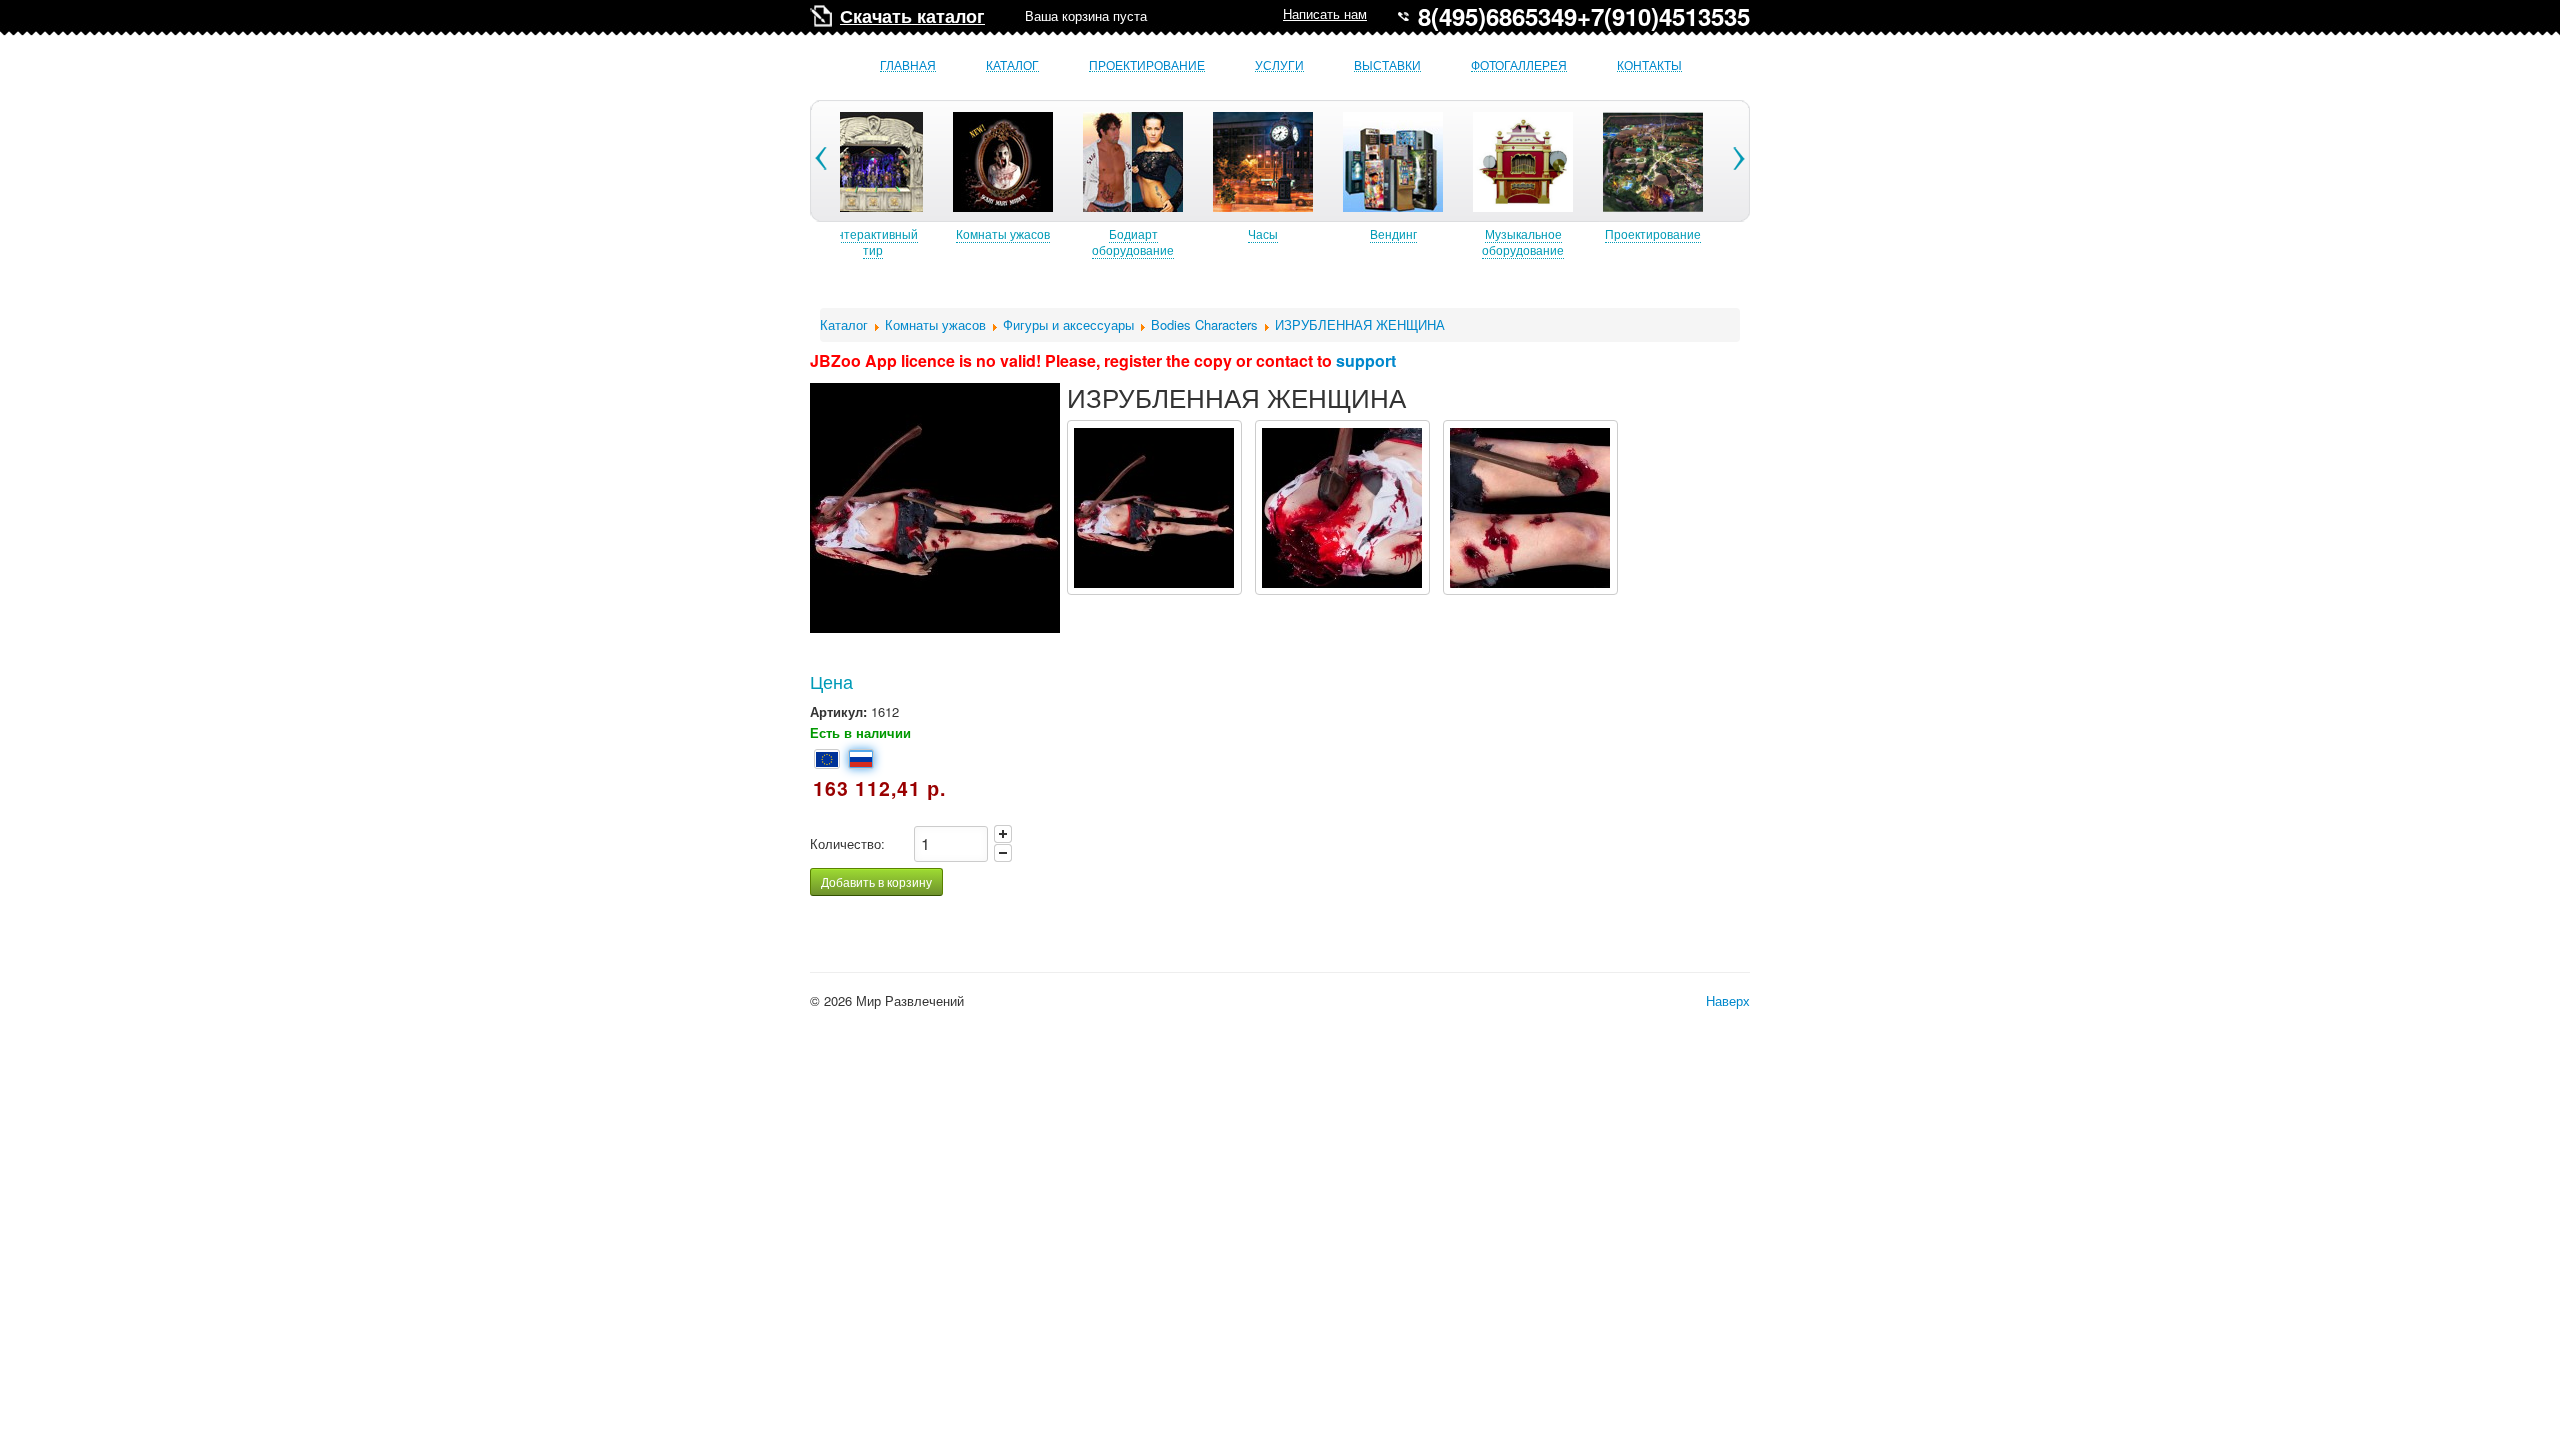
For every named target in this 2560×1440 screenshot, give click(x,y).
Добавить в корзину (876, 881)
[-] (1003, 853)
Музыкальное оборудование (1523, 241)
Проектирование (1147, 65)
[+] (1003, 834)
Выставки (1387, 65)
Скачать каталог (912, 16)
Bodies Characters (1204, 324)
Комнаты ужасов (1003, 233)
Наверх (1728, 1000)
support (1366, 360)
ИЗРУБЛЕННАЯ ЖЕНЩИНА (1360, 324)
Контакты (1649, 65)
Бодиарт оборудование (1133, 241)
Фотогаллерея (1519, 65)
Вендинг (1393, 233)
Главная (908, 65)
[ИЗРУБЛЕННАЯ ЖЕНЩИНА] (1154, 507)
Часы (1263, 233)
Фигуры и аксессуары (1068, 324)
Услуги (1279, 65)
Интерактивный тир (873, 241)
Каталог (1012, 65)
